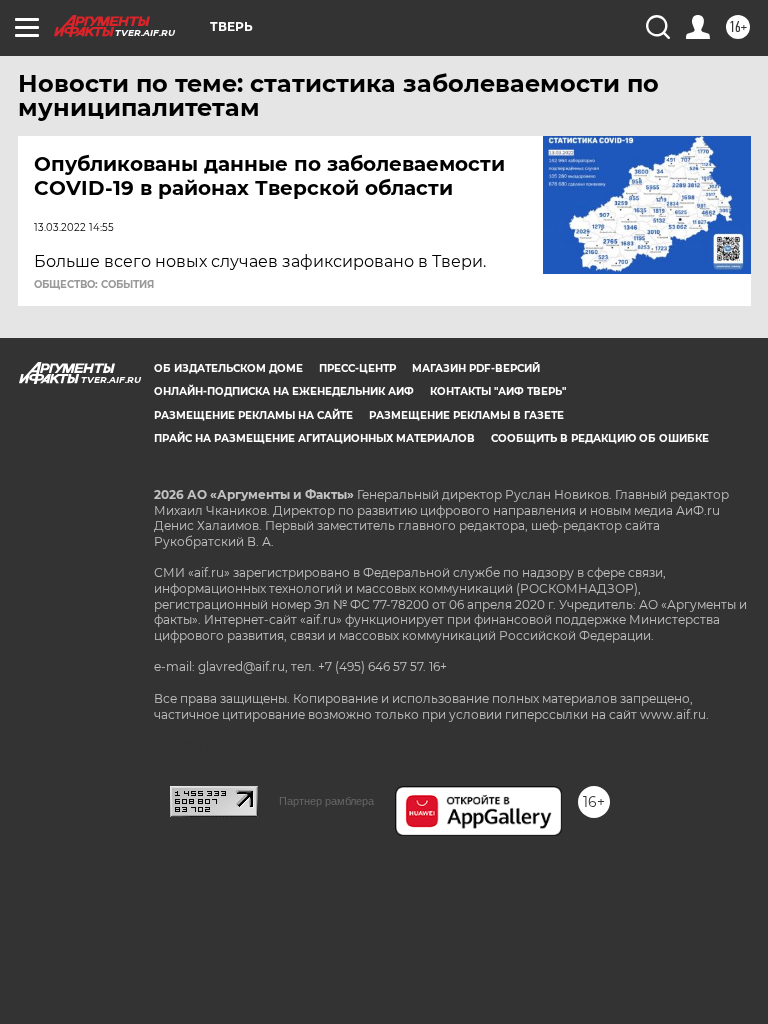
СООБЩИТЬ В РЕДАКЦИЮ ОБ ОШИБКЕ (600, 438)
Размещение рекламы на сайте (253, 415)
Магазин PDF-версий (476, 368)
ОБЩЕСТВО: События (94, 285)
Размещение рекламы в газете (466, 415)
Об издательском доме (228, 368)
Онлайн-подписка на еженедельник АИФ (284, 391)
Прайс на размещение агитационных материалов (314, 438)
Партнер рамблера (326, 801)
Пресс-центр (357, 368)
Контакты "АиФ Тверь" (498, 391)
